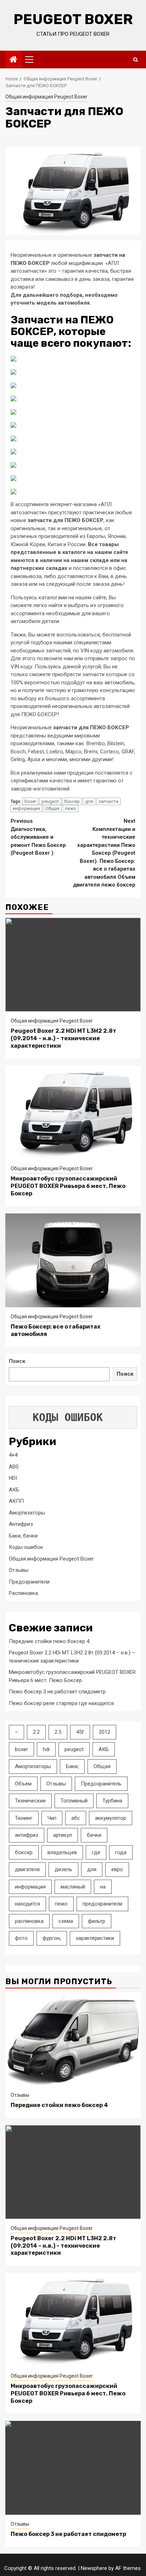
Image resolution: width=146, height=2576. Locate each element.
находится (27, 1904)
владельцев (62, 1852)
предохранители (102, 1904)
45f (80, 1732)
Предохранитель (101, 1784)
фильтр (97, 1921)
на (103, 1887)
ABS (14, 1467)
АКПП (16, 1501)
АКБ (14, 1490)
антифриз (27, 1835)
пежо (71, 808)
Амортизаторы (27, 1513)
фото (21, 1938)
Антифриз (21, 1524)
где (96, 1852)
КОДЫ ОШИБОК (68, 1417)
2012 (105, 1732)
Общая (52, 808)
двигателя (27, 1869)
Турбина (112, 1801)
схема (66, 1921)
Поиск (17, 1361)
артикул (63, 1835)
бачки (94, 1835)
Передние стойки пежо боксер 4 (49, 1641)
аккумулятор (111, 1818)
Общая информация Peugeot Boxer (46, 97)
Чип (52, 1818)
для (89, 801)
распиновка (29, 1921)
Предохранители (29, 1582)
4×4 (13, 1455)
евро (117, 1869)
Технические (30, 1801)
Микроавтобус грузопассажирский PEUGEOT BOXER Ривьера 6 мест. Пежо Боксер (68, 1186)
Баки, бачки (23, 1536)
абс (76, 1818)
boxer (30, 801)
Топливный (74, 1801)
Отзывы (19, 1570)
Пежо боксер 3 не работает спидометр (57, 1692)
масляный (73, 1887)
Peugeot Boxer (73, 19)
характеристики (95, 1938)
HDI (13, 1478)
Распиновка (23, 1593)
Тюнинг (24, 1818)
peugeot (50, 801)
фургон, (52, 1938)
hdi (46, 1749)
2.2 (36, 1732)
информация (26, 808)
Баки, (72, 1766)
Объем (23, 1784)
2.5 (58, 1732)
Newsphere (94, 2568)
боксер (72, 801)
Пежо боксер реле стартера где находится (61, 1703)
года (121, 1852)
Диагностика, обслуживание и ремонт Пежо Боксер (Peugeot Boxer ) (38, 837)
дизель (63, 1869)
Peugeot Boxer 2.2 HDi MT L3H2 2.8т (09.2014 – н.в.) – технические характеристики (63, 1038)
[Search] (136, 60)
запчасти (108, 801)
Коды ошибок (26, 1547)
